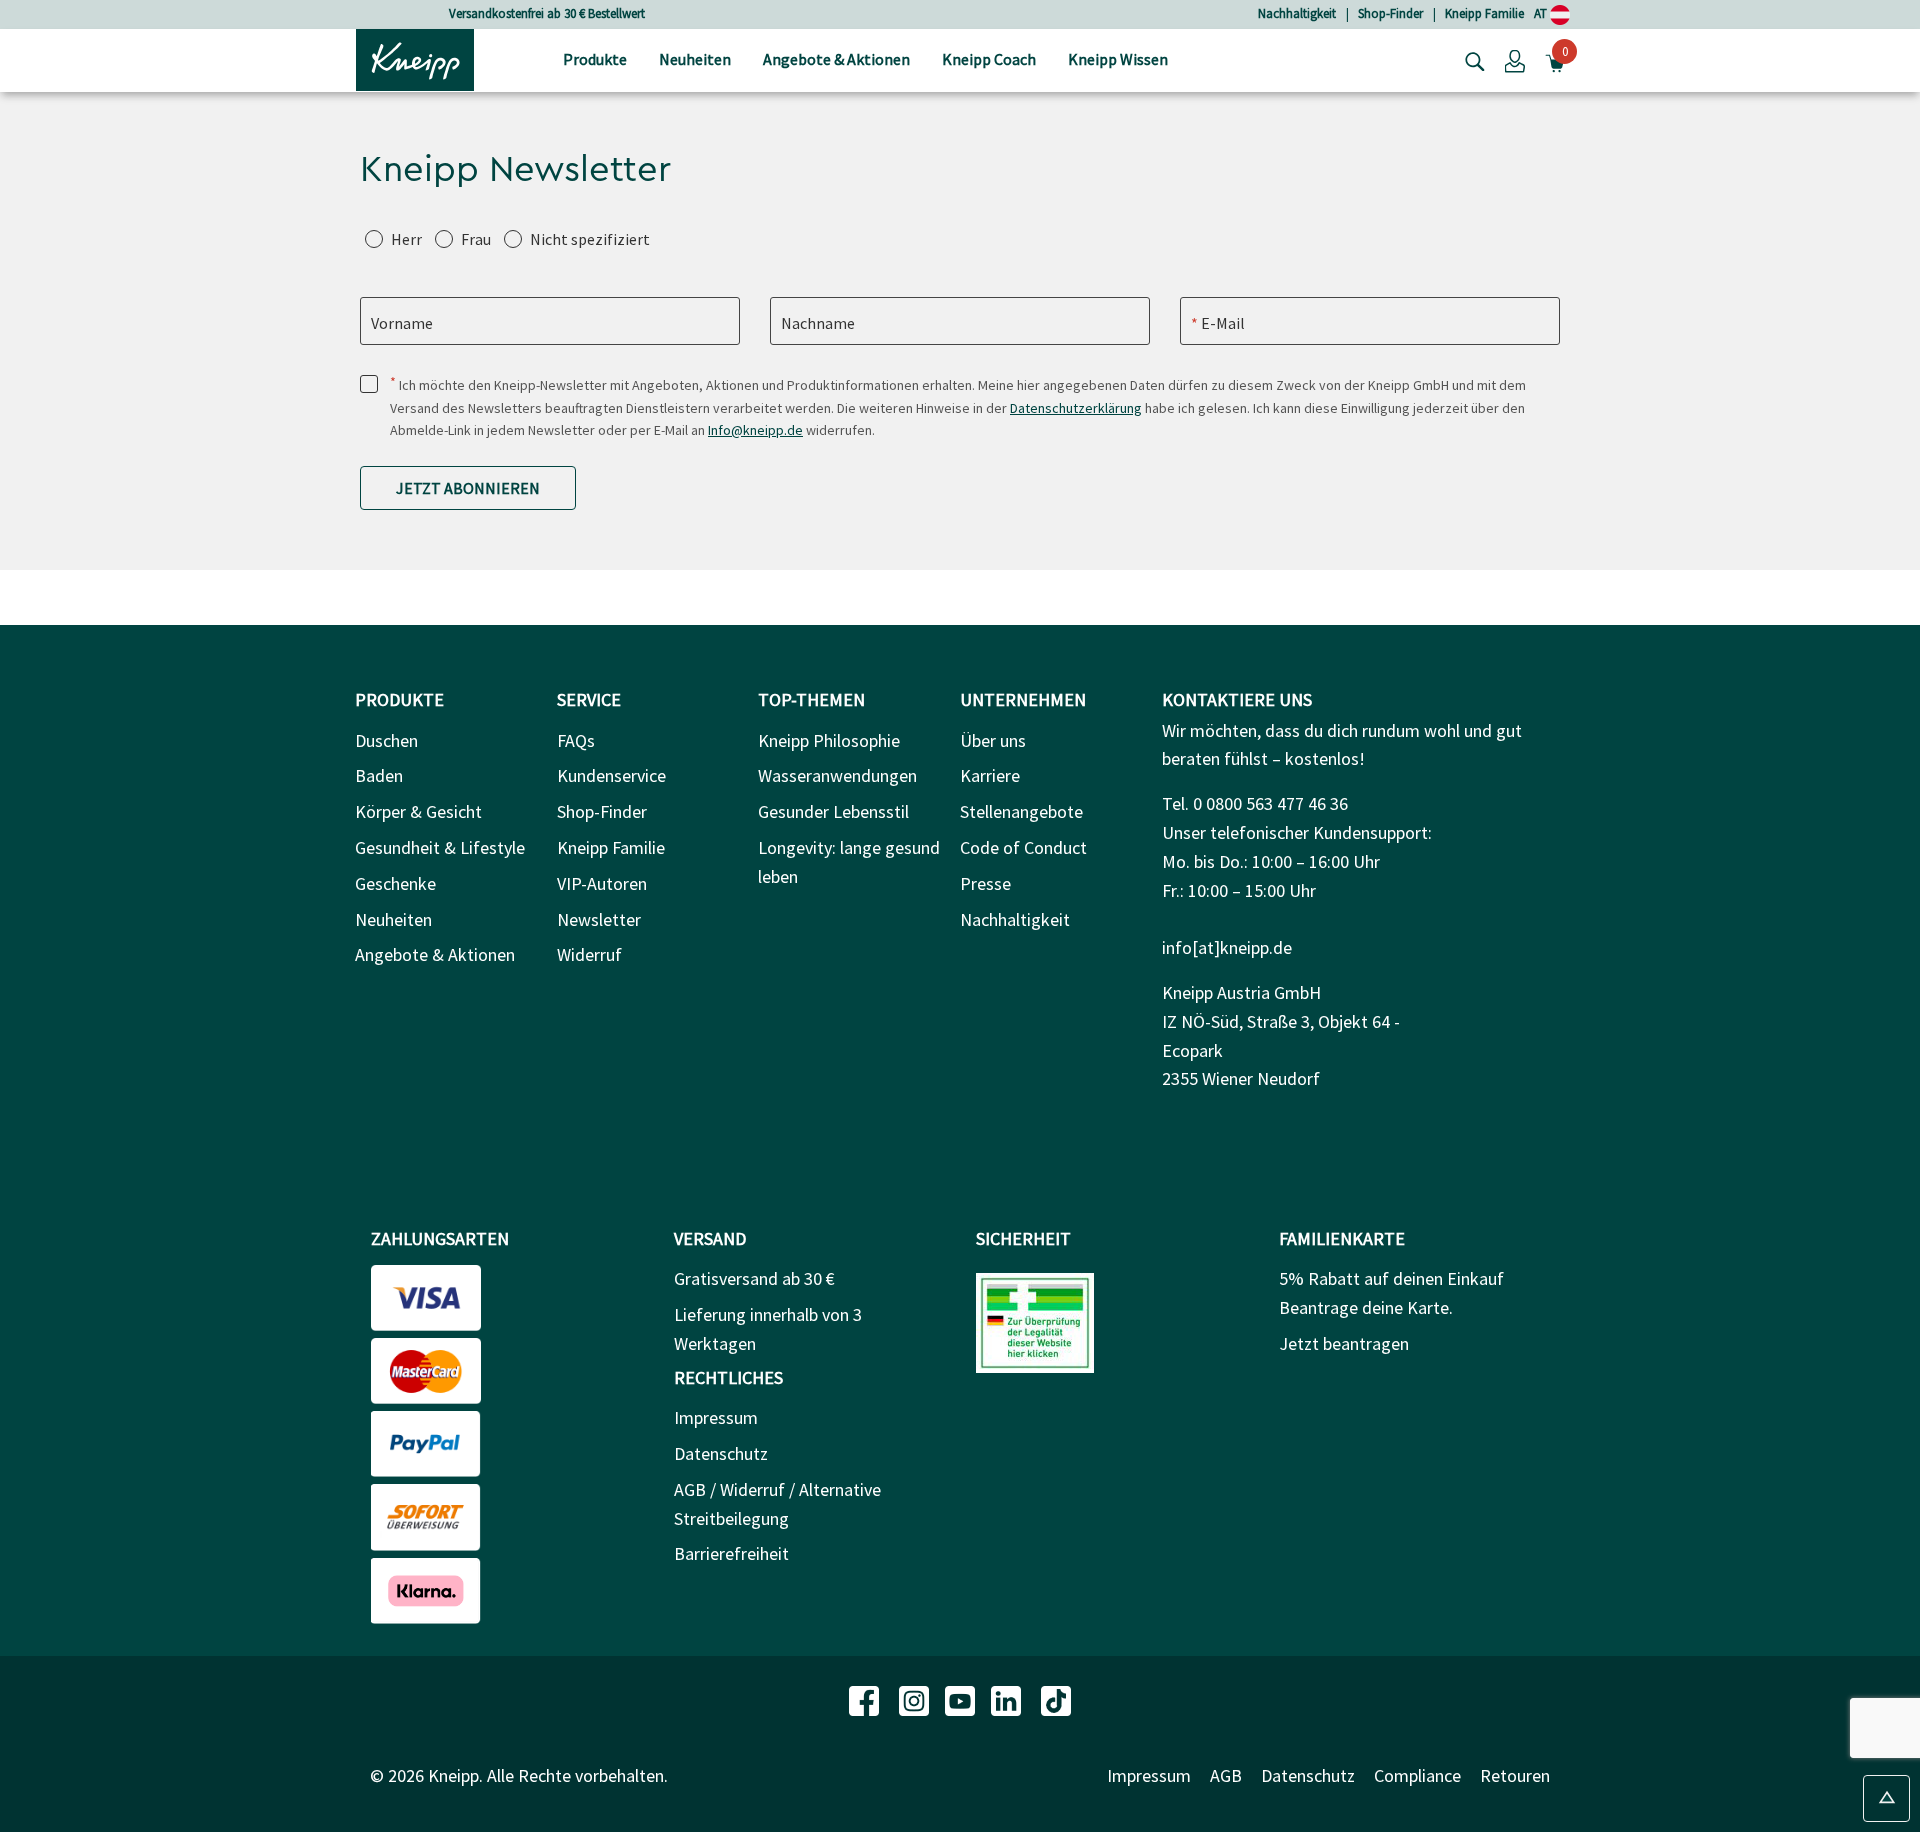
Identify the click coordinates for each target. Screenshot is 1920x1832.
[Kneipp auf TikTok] (1056, 1699)
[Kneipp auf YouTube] (962, 1699)
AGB (1226, 1775)
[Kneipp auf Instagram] (916, 1699)
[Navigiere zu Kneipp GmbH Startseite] (415, 58)
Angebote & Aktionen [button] (836, 59)
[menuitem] (595, 60)
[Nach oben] (1886, 1798)
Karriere (990, 775)
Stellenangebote (1021, 811)
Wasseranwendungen (837, 775)
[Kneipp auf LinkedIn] (1008, 1699)
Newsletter (599, 919)
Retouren (1515, 1775)
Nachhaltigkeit (1297, 13)
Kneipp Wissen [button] (1118, 59)
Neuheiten (393, 919)
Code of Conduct (1023, 847)
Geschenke (395, 883)
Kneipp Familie (1484, 13)
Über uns (993, 740)
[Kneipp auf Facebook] (866, 1699)
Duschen (386, 740)
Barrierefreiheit (731, 1553)
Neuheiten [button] (695, 59)
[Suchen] (1470, 60)
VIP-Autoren (602, 883)
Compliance (1417, 1775)
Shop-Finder (1390, 13)
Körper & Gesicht (418, 811)
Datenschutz (721, 1453)
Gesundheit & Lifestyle (440, 847)
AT (1542, 13)
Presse (985, 883)
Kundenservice (611, 775)
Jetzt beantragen (1344, 1343)
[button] (1515, 60)
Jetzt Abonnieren (468, 488)
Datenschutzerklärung (1076, 408)
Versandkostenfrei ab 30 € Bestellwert (547, 13)
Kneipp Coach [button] (989, 59)
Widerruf (589, 954)
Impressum (716, 1417)
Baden (379, 775)
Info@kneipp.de (755, 430)
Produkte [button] (595, 59)
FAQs (576, 740)
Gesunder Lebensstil (833, 811)
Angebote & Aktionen (435, 954)
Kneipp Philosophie (829, 740)
